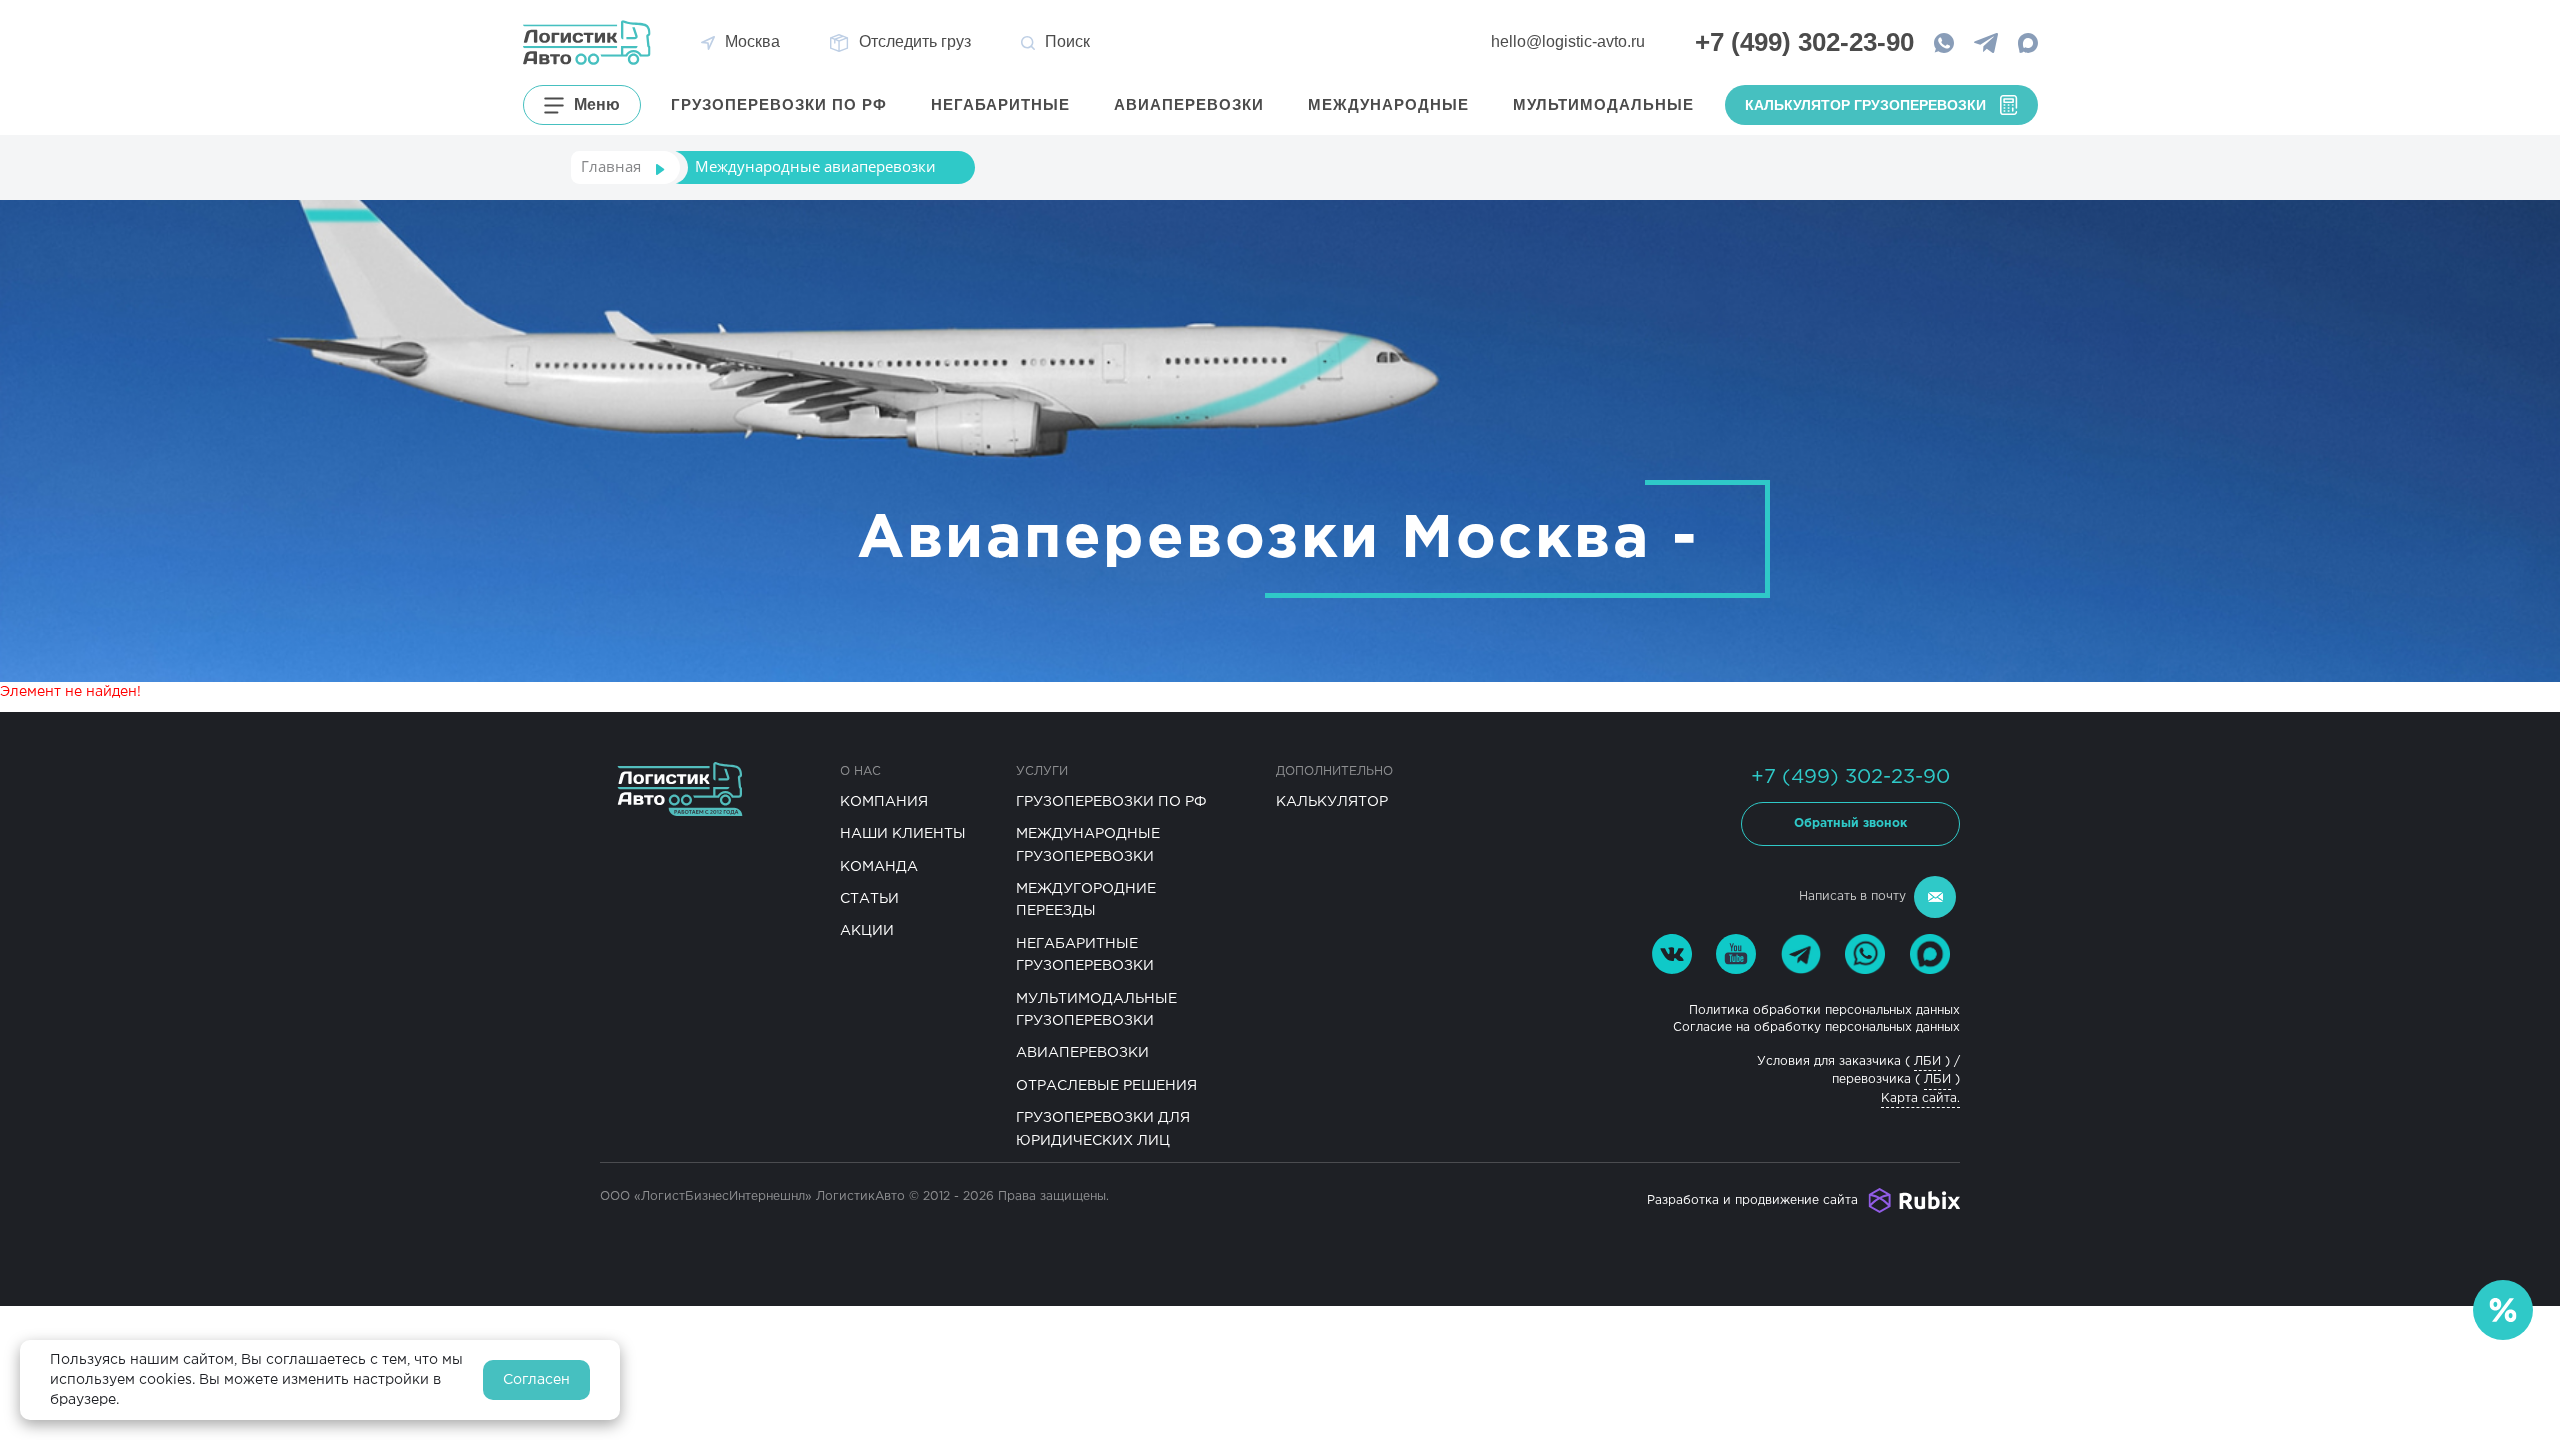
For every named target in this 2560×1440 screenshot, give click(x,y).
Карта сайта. (1920, 1098)
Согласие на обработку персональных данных (1816, 1027)
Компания (884, 802)
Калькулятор (1332, 802)
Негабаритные (1001, 104)
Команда (879, 867)
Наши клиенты (903, 834)
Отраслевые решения (1106, 1086)
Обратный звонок (1850, 823)
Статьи (869, 899)
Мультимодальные (1604, 104)
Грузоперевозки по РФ (1111, 802)
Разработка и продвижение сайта (1752, 1200)
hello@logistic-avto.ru (1568, 41)
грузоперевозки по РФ (779, 104)
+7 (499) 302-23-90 (1850, 777)
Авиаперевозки (1189, 104)
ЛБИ (1927, 1061)
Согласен (536, 1380)
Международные (1389, 104)
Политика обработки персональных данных (1824, 1010)
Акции (867, 931)
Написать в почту (1852, 896)
